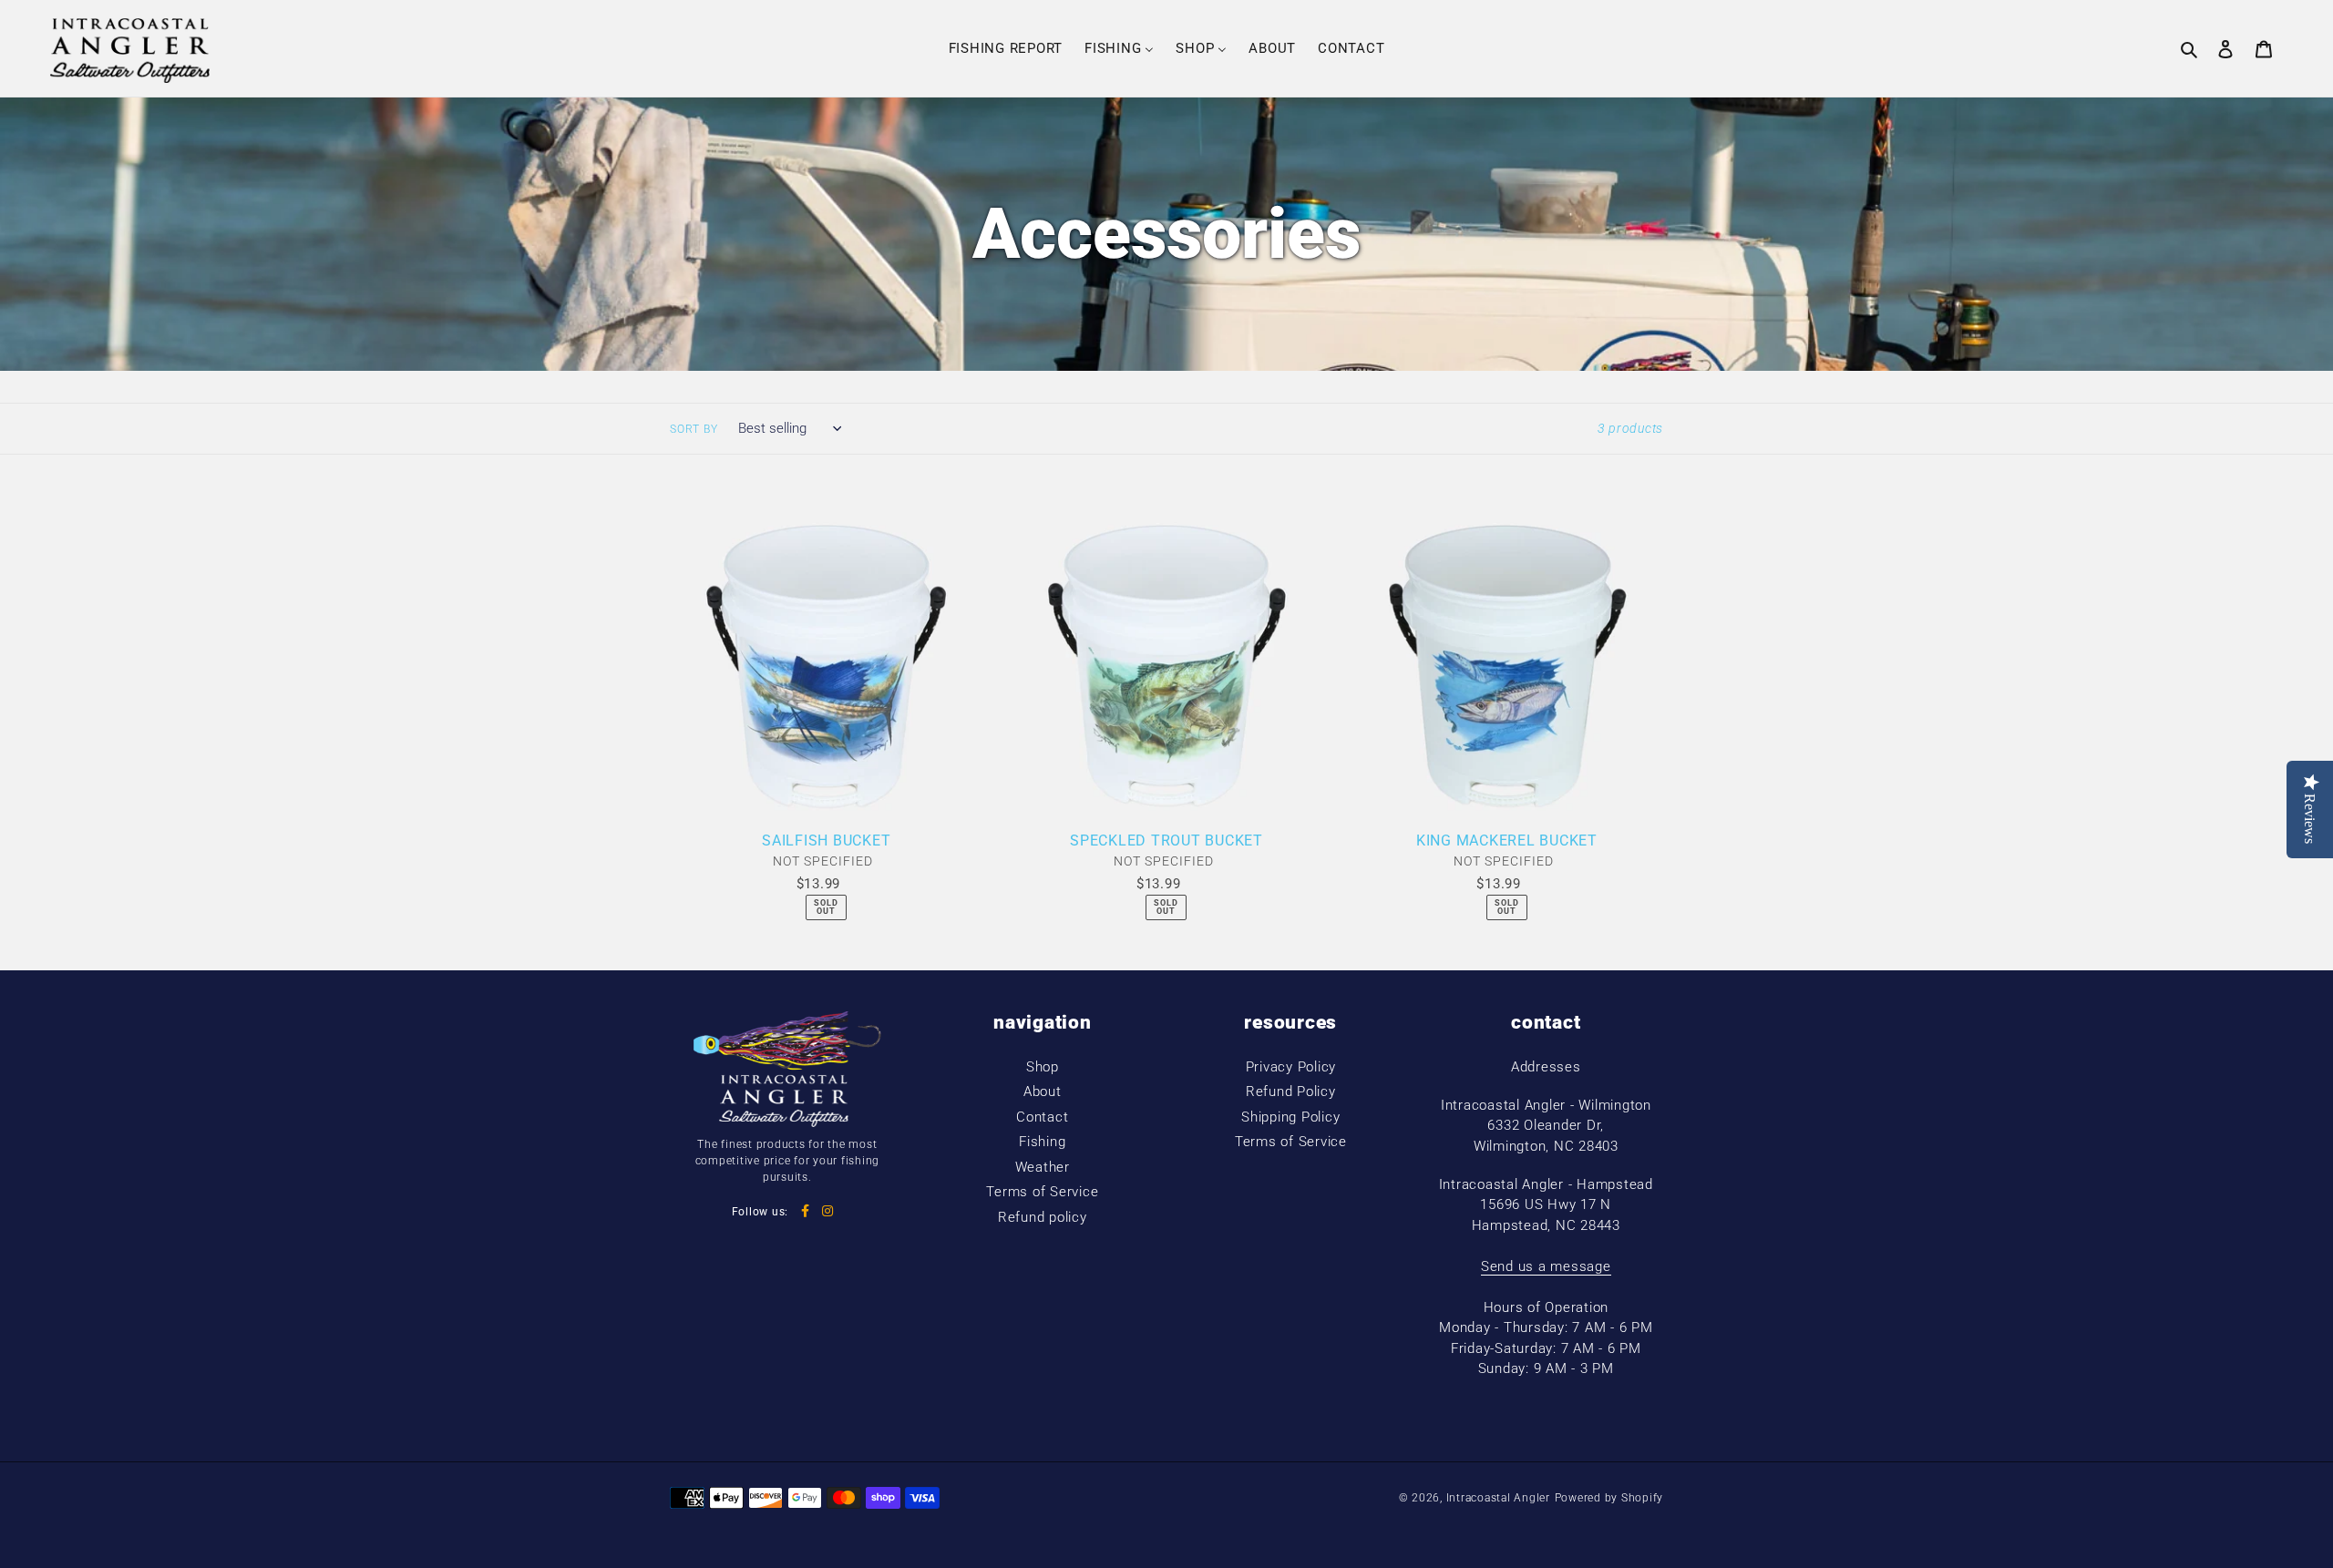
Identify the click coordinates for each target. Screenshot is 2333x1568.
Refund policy (1043, 1217)
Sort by (694, 429)
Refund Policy (1291, 1091)
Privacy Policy (1291, 1067)
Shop (1043, 1067)
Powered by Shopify (1609, 1498)
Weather (1043, 1167)
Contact (1042, 1117)
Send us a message (1546, 1266)
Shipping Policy (1290, 1117)
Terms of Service (1042, 1192)
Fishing (1042, 1142)
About (1043, 1091)
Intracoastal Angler (1498, 1498)
